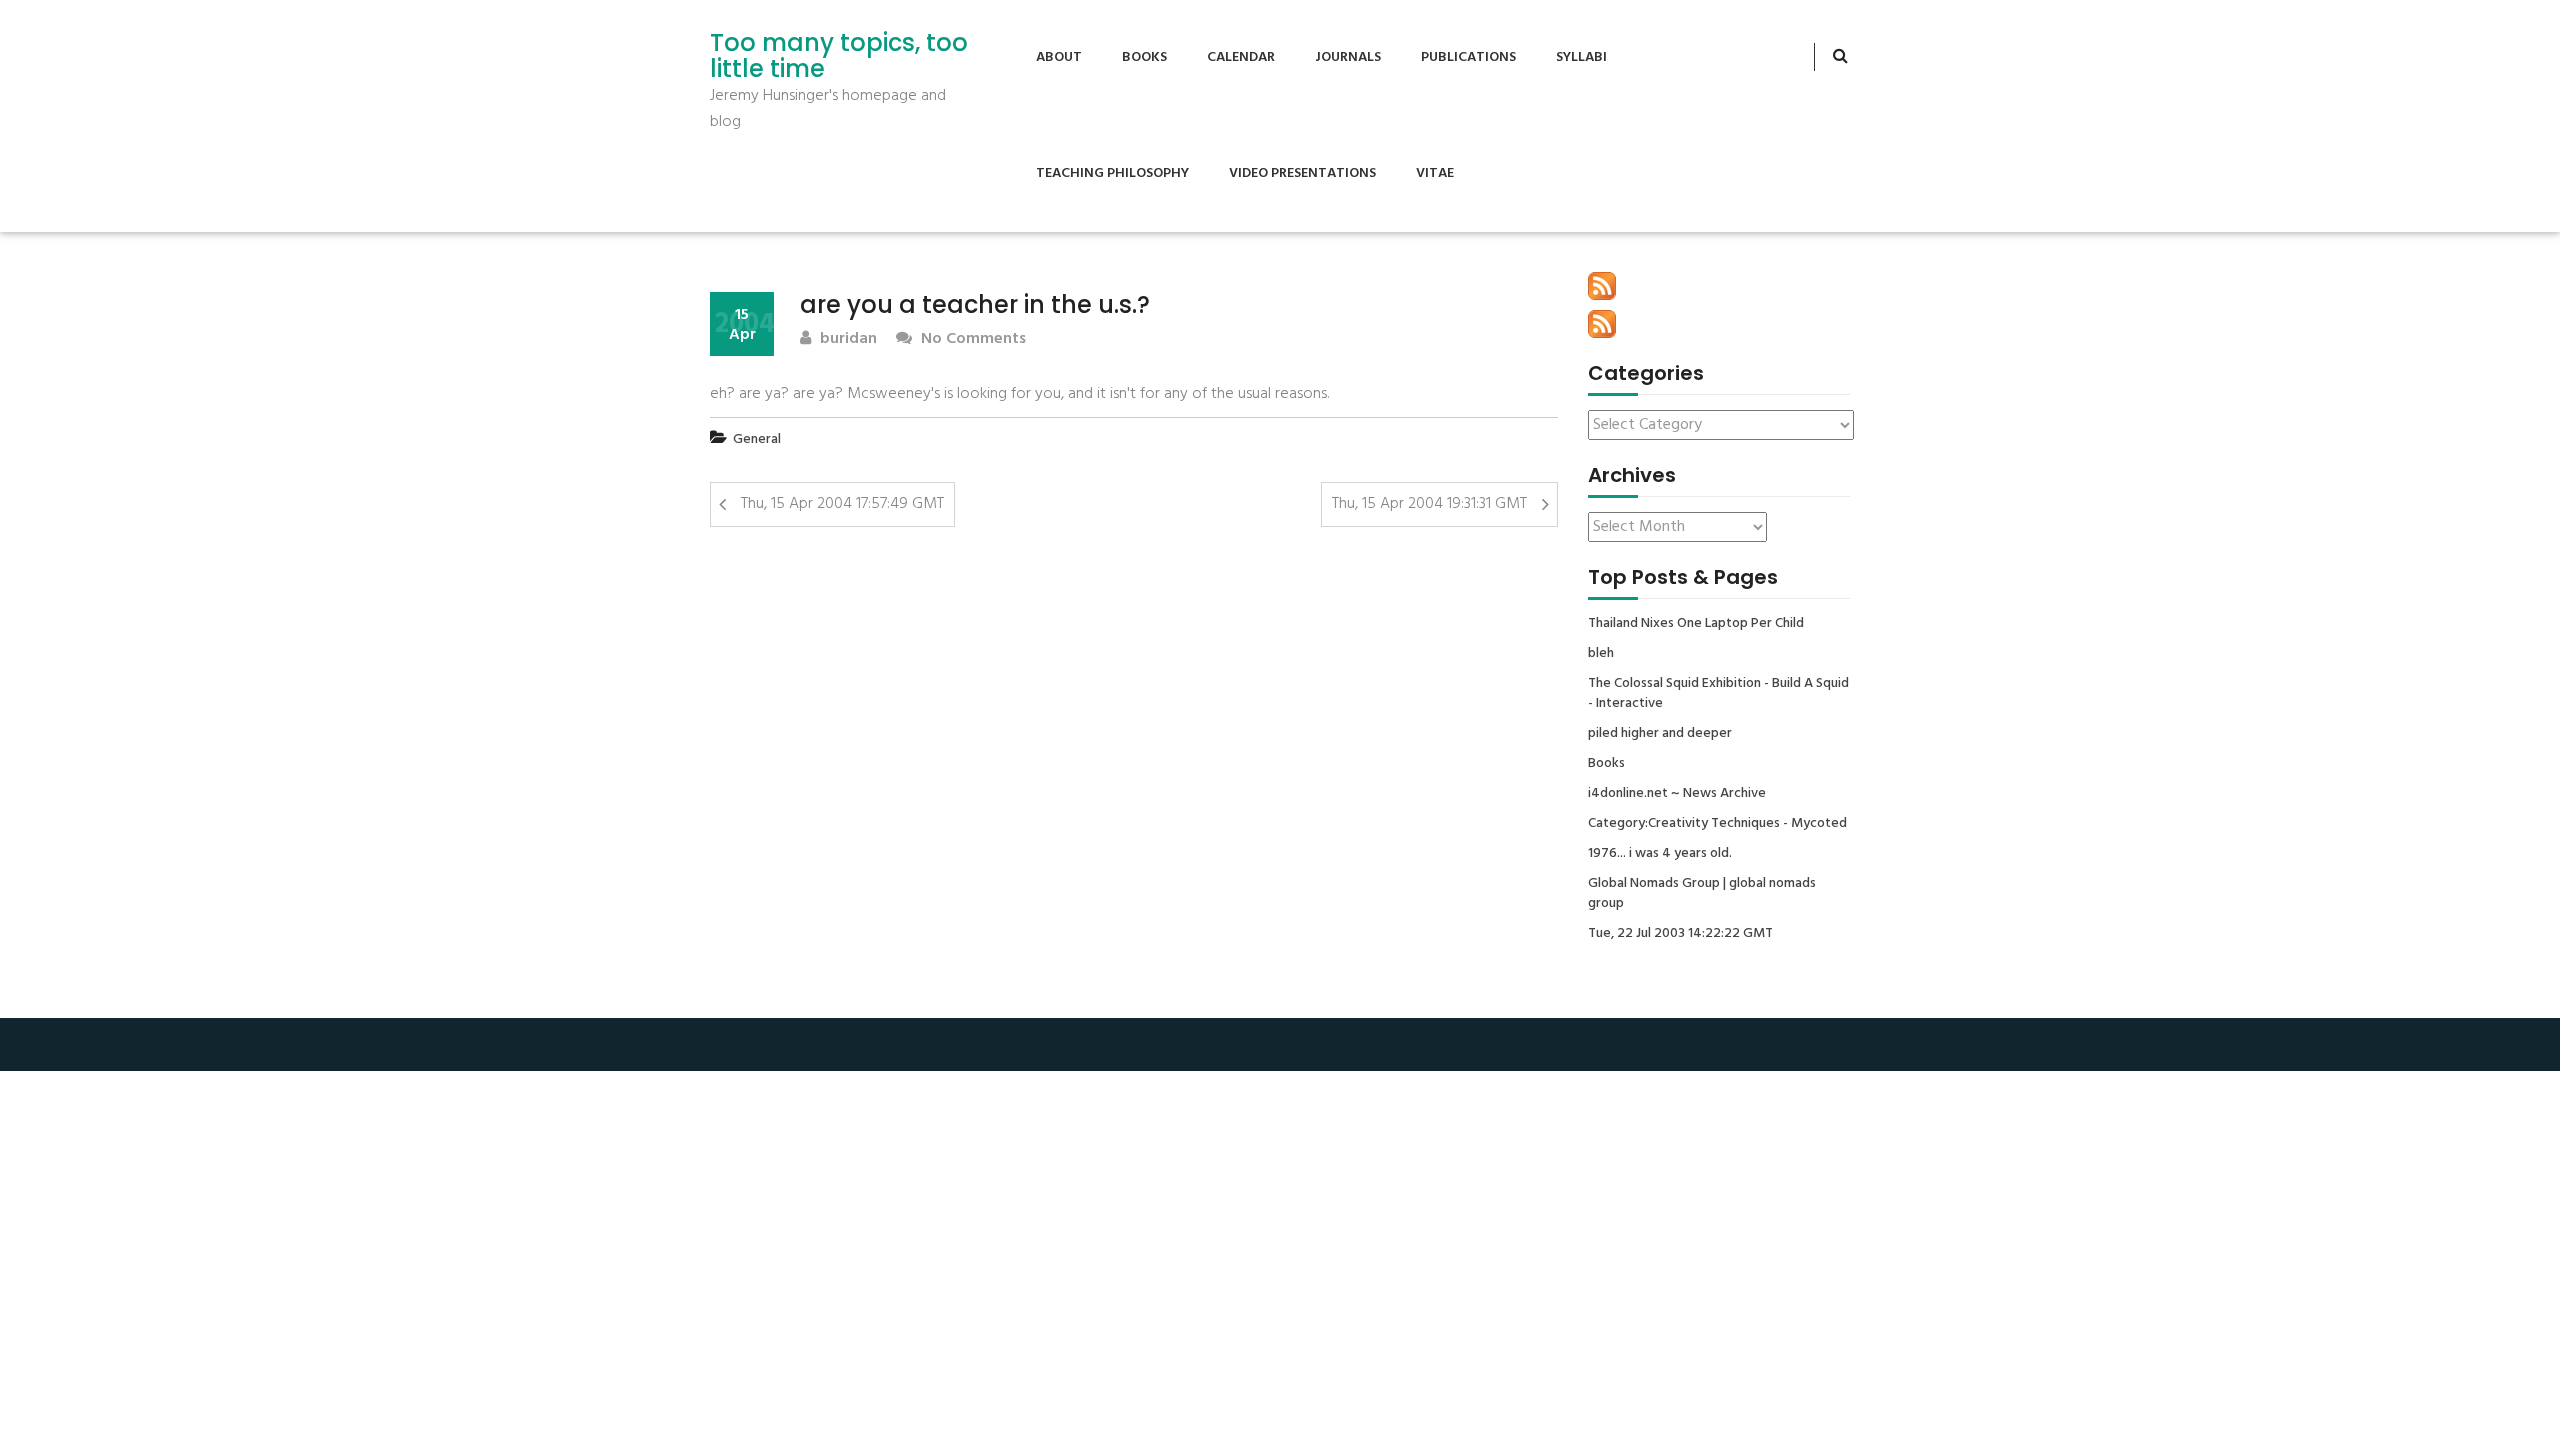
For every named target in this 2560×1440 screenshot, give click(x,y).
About (1059, 57)
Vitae (1435, 173)
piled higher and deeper (1660, 734)
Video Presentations (1302, 173)
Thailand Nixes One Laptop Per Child (1696, 624)
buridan (846, 339)
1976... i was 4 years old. (1660, 854)
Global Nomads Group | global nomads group (1702, 894)
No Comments (971, 339)
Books (1144, 57)
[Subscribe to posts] (1602, 286)
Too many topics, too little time (839, 56)
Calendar (1241, 57)
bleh (1601, 654)
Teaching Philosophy (1112, 173)
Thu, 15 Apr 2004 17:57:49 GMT (842, 504)
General (757, 439)
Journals (1348, 57)
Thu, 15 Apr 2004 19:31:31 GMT (1429, 504)
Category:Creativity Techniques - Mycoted (1717, 824)
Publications (1468, 57)
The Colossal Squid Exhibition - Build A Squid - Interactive (1718, 694)
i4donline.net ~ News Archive (1677, 794)
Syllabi (1581, 57)
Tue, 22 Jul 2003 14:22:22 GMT (1680, 934)
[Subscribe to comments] (1602, 324)
